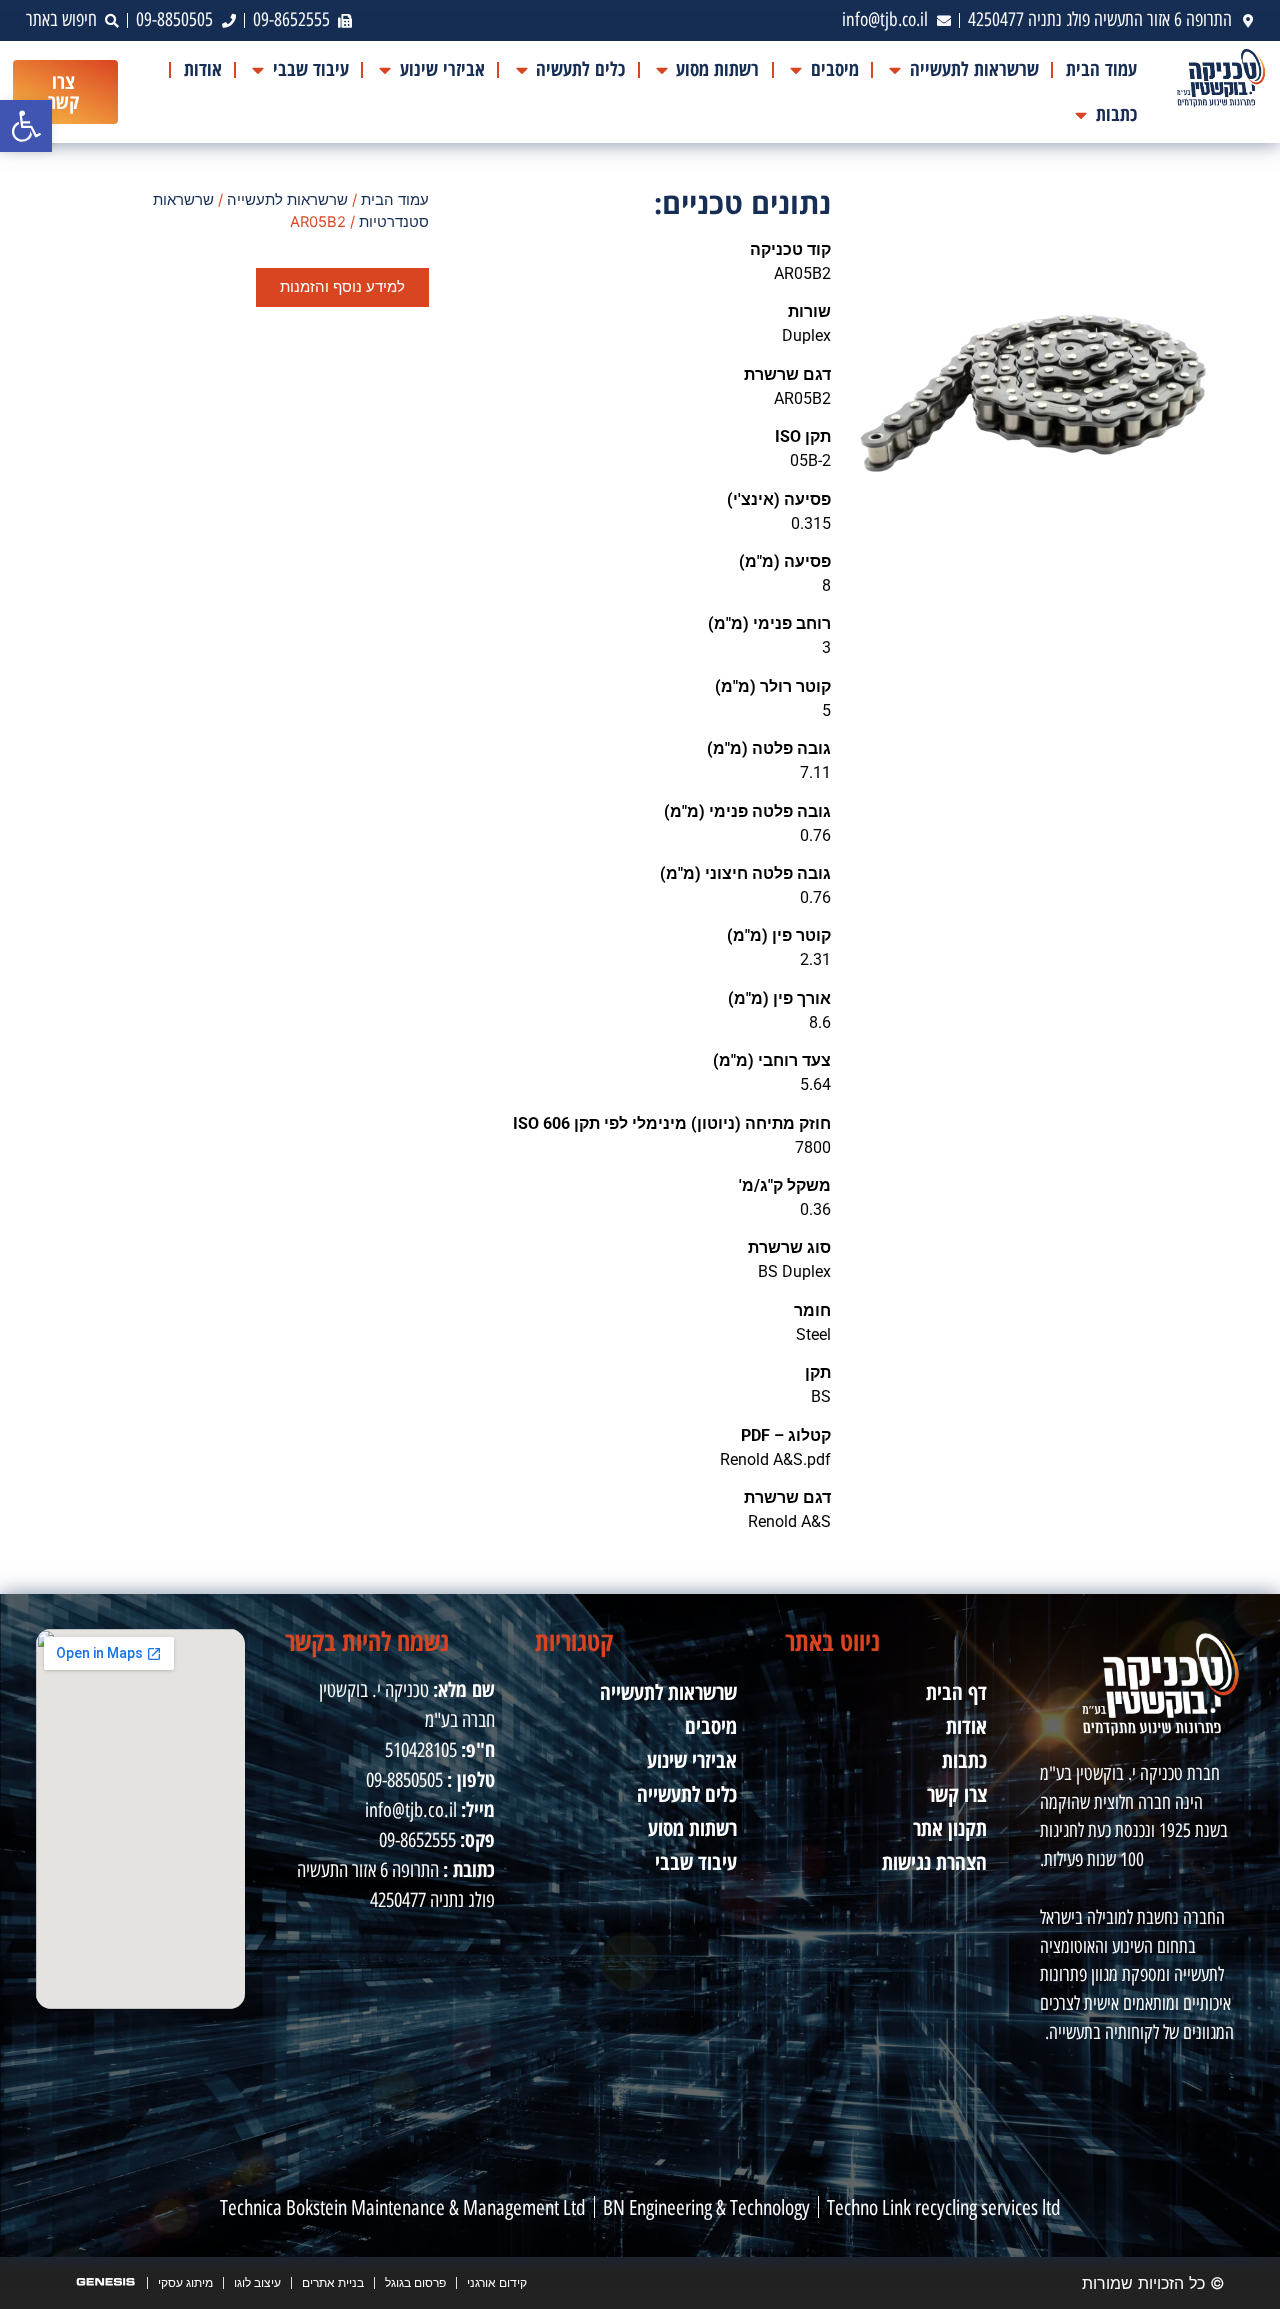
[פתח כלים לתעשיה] (521, 69)
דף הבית (956, 1692)
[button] (26, 126)
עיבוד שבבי (696, 1862)
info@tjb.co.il (411, 1810)
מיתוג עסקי (185, 2282)
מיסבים (711, 1726)
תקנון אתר (950, 1828)
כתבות (964, 1760)
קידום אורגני (497, 2282)
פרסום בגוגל (415, 2282)
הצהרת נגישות (934, 1862)
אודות (966, 1726)
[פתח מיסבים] (795, 69)
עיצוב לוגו (257, 2282)
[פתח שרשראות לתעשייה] (895, 69)
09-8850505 (404, 1780)
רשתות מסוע (692, 1828)
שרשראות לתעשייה (287, 200)
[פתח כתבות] (1081, 114)
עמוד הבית (395, 200)
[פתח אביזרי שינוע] (385, 69)
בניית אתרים (333, 2282)
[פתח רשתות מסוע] (661, 69)
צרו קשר (957, 1794)
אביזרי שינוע (692, 1760)
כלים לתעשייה (687, 1794)
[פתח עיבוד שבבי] (258, 69)
